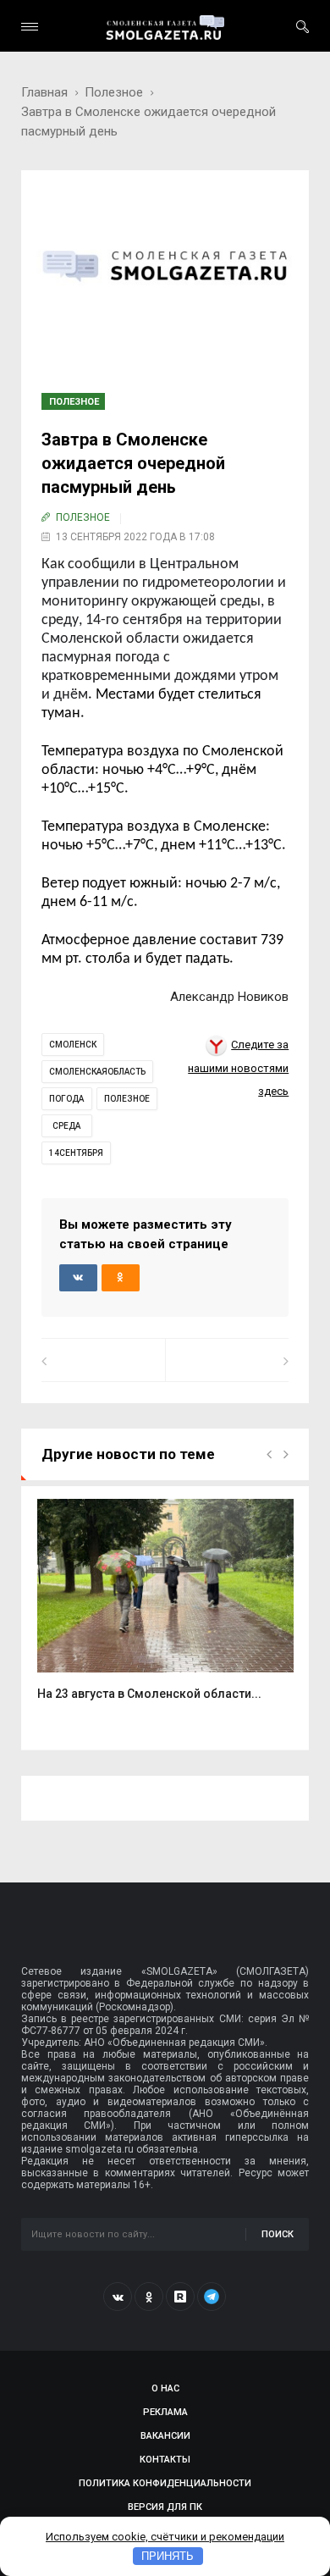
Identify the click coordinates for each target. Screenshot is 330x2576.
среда (66, 1126)
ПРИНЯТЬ (168, 2556)
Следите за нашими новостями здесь (238, 1068)
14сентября (76, 1153)
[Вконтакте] (118, 2297)
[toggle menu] (30, 27)
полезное (127, 1099)
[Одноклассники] (149, 2297)
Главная (44, 92)
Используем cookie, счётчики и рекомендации (165, 2537)
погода (66, 1099)
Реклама (165, 2412)
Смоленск (73, 1045)
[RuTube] (180, 2297)
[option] (165, 1609)
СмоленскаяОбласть (97, 1072)
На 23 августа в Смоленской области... (149, 1694)
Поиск (278, 2234)
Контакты (165, 2460)
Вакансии (165, 2436)
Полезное (114, 92)
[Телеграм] (212, 2297)
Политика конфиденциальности (165, 2483)
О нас (165, 2388)
